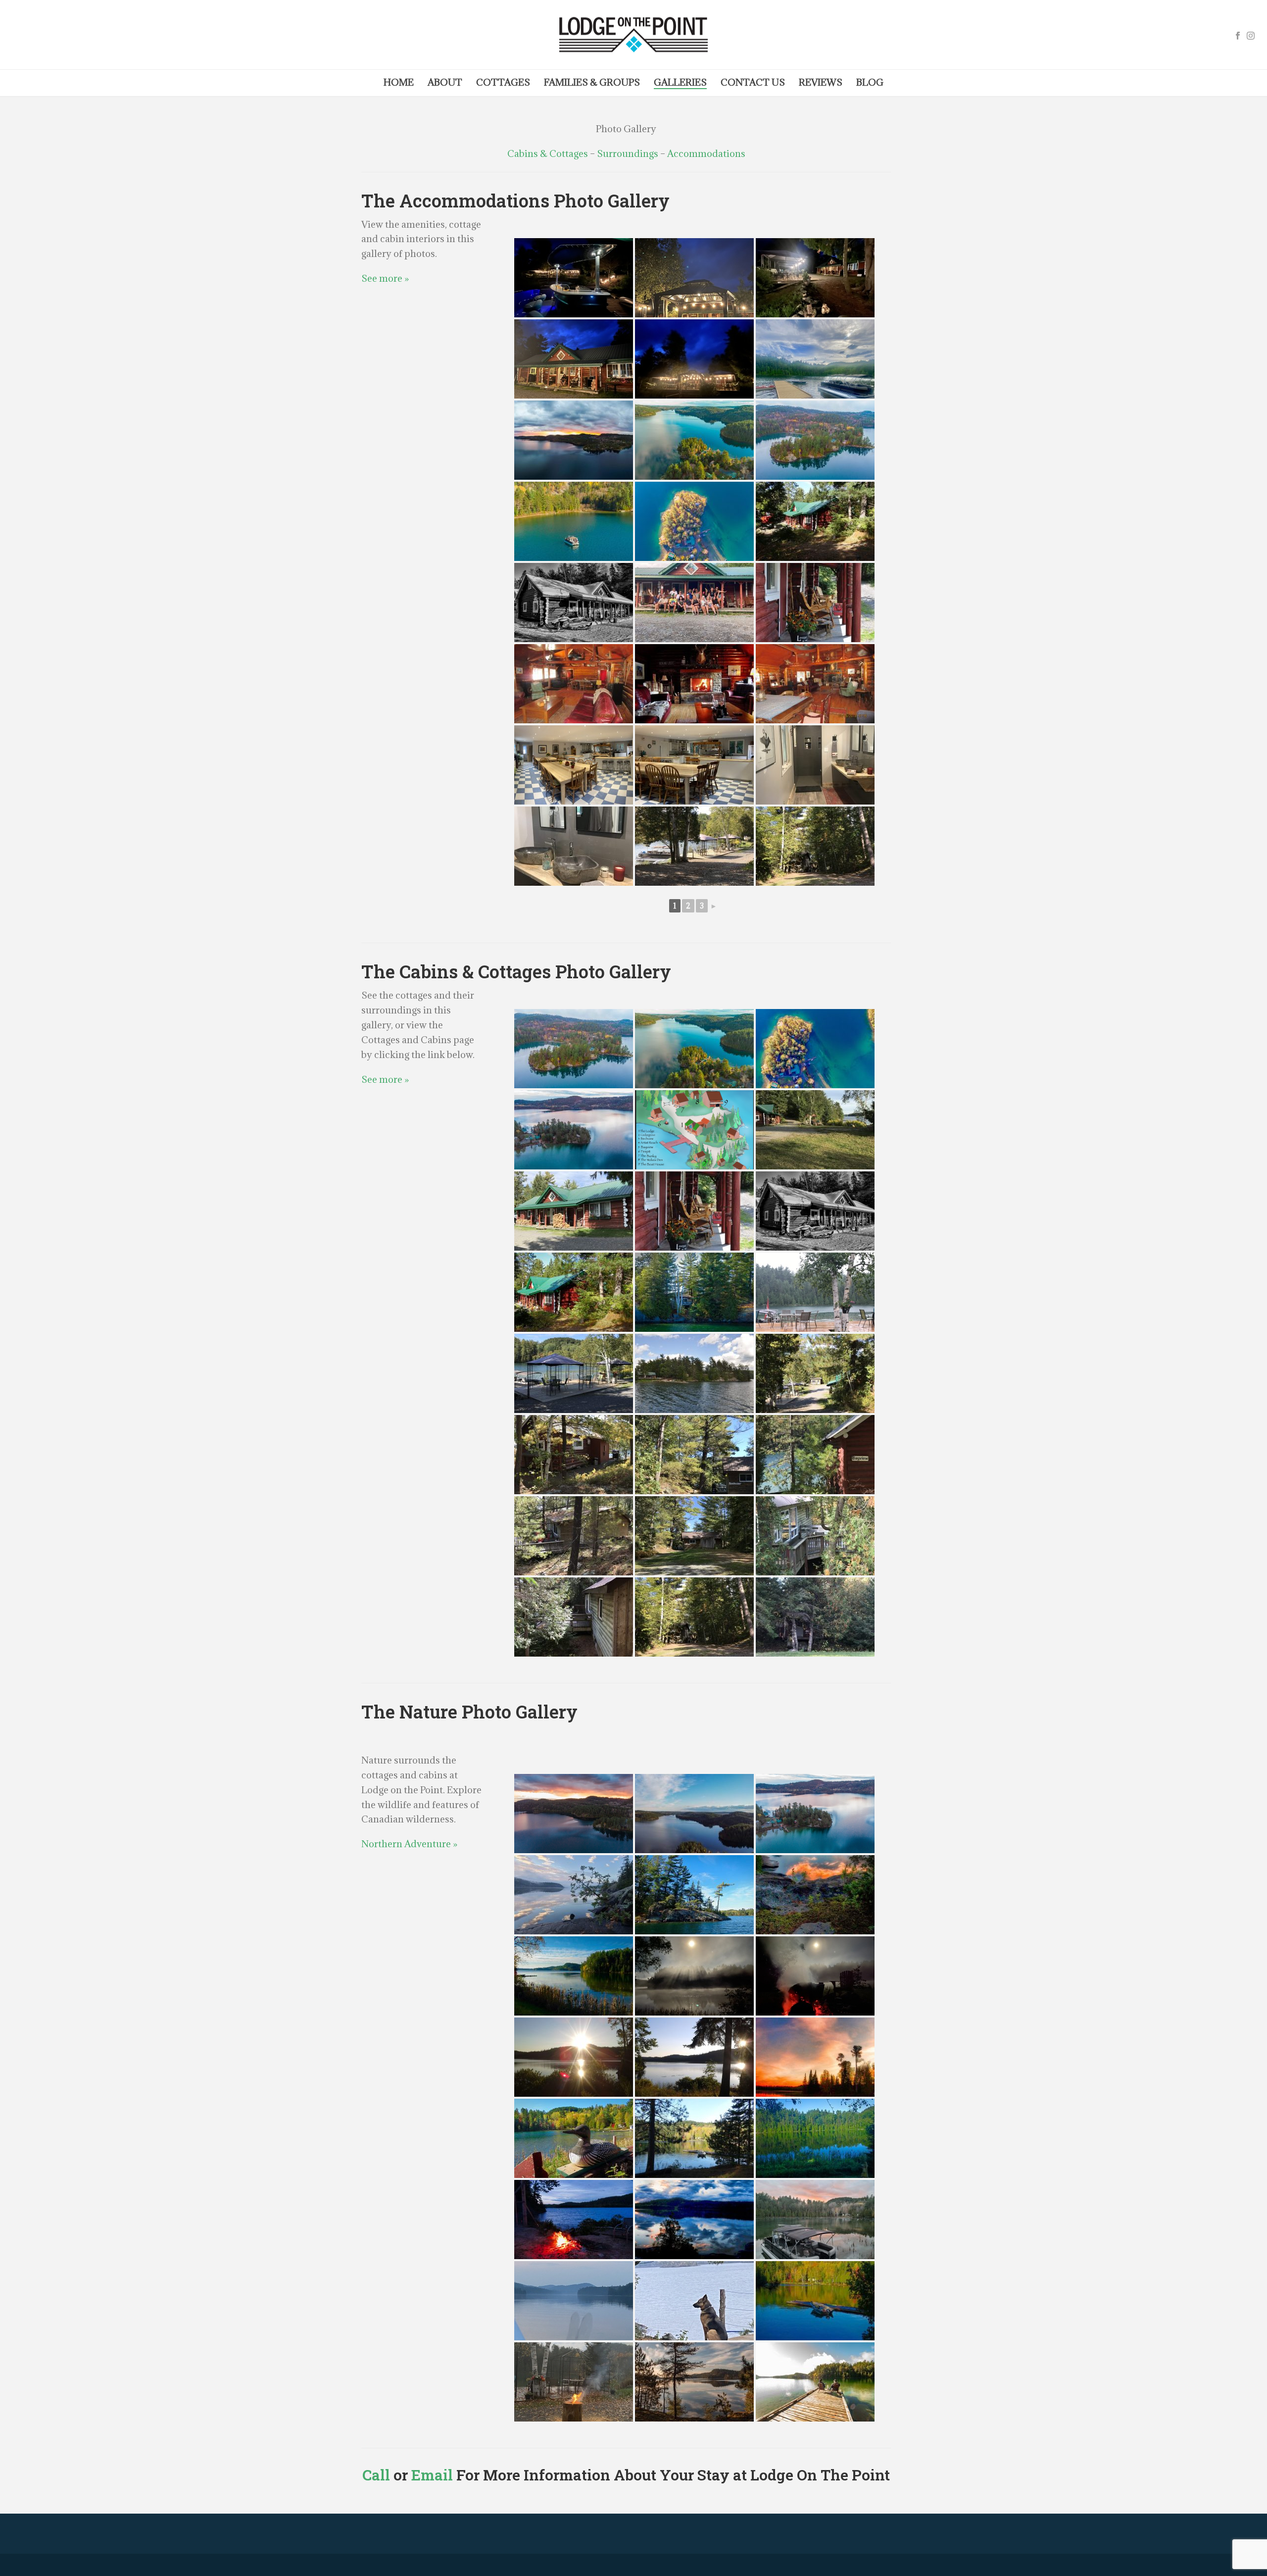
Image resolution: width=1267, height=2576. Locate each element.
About (445, 82)
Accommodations (706, 153)
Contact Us (753, 82)
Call (376, 2475)
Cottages (503, 82)
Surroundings (628, 153)
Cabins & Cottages (548, 153)
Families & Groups (592, 82)
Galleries (680, 82)
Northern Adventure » (409, 1844)
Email (432, 2475)
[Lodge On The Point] (633, 35)
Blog (870, 82)
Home (399, 82)
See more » (385, 278)
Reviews (821, 82)
